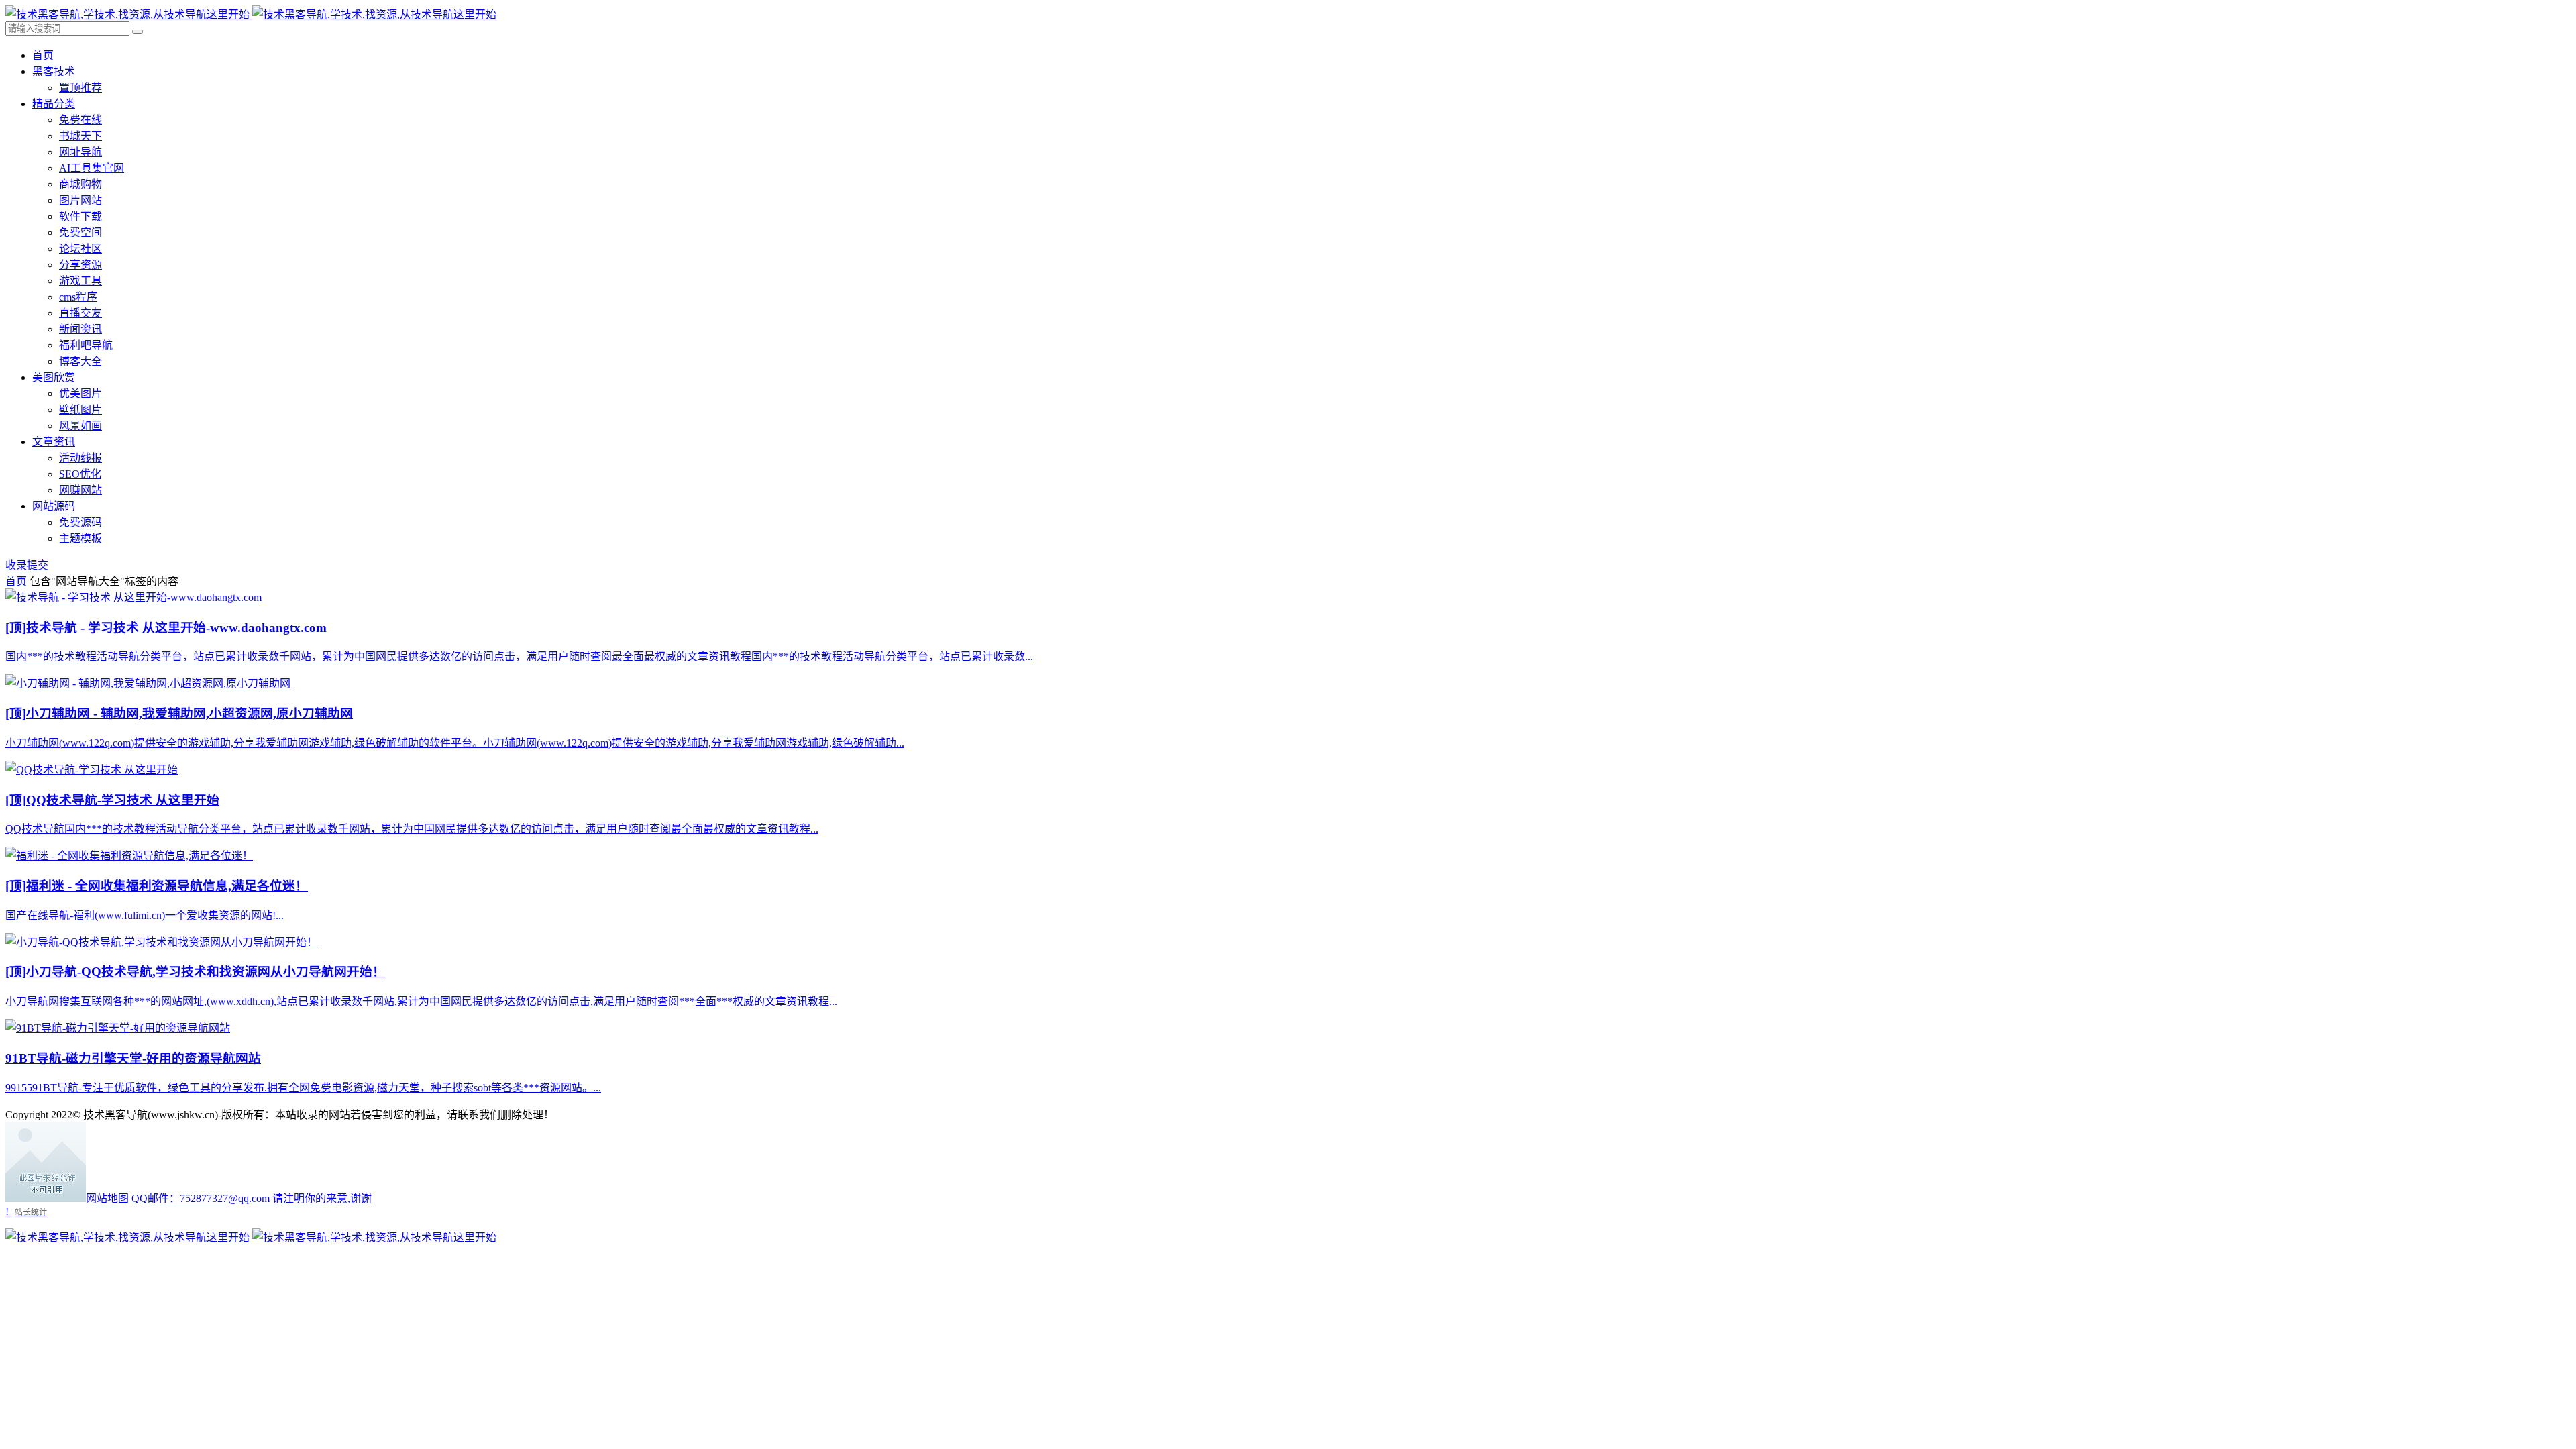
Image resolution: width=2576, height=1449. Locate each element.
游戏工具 (80, 281)
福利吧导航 (86, 345)
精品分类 (54, 104)
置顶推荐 (80, 88)
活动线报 (80, 458)
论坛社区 (80, 249)
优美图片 (80, 393)
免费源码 (80, 522)
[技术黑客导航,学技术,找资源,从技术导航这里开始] (251, 14)
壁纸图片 (80, 410)
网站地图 (107, 1198)
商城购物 (80, 184)
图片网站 (80, 200)
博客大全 (80, 361)
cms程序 (78, 297)
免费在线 (80, 120)
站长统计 (31, 1212)
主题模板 (80, 538)
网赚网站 (80, 490)
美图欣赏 (54, 377)
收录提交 (27, 565)
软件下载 (80, 216)
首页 (43, 55)
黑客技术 (54, 71)
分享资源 (80, 265)
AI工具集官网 (92, 168)
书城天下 (80, 136)
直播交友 (80, 313)
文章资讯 (54, 442)
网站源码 (54, 506)
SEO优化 (80, 474)
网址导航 (80, 152)
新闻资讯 (80, 329)
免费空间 (80, 232)
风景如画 (80, 426)
